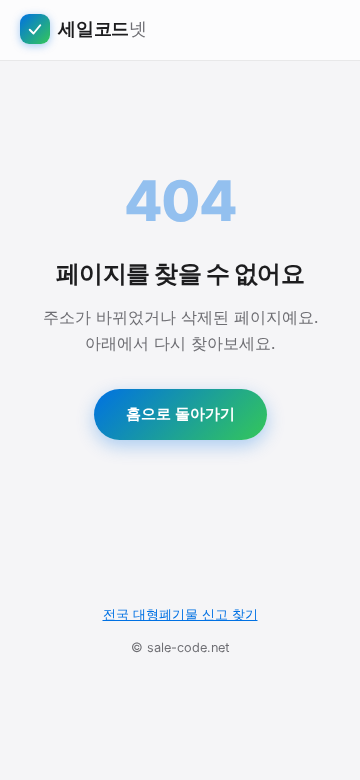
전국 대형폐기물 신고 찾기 (180, 614)
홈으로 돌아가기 (180, 413)
